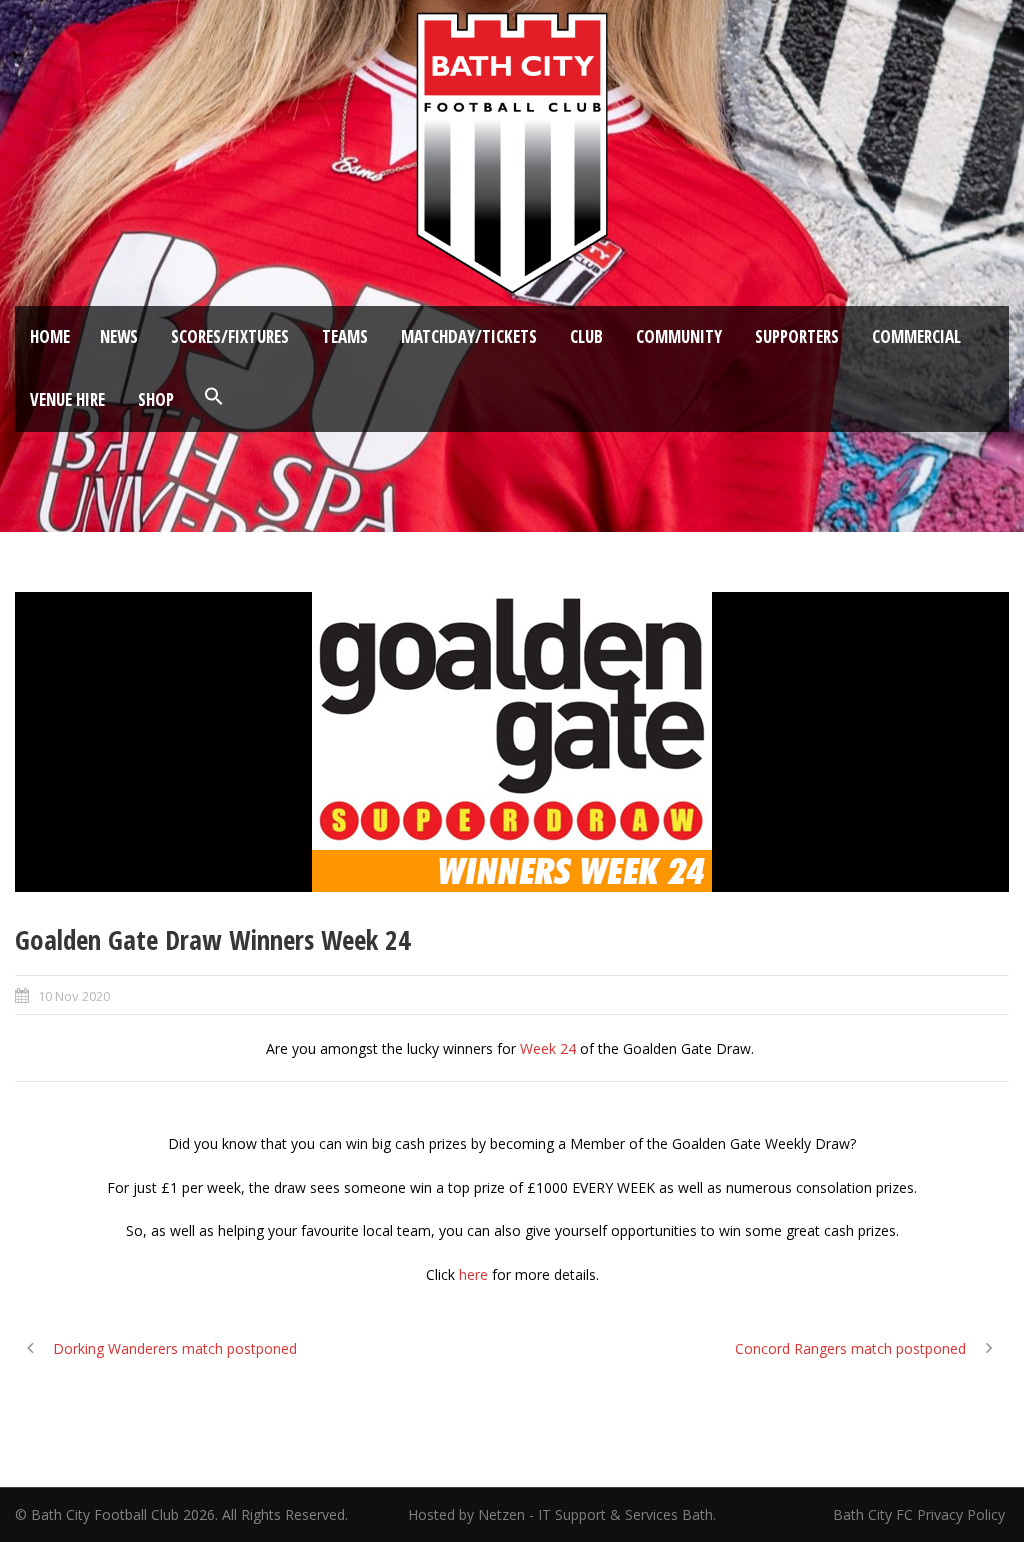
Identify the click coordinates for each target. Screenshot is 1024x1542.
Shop (156, 399)
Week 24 (548, 1048)
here (473, 1274)
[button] (214, 397)
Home (50, 336)
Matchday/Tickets (469, 336)
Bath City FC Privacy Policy (921, 1514)
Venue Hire (67, 399)
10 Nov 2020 (74, 996)
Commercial (916, 336)
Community (679, 336)
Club (586, 336)
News (119, 336)
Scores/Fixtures (230, 336)
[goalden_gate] (512, 742)
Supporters (797, 336)
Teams (345, 336)
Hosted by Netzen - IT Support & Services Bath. (562, 1514)
